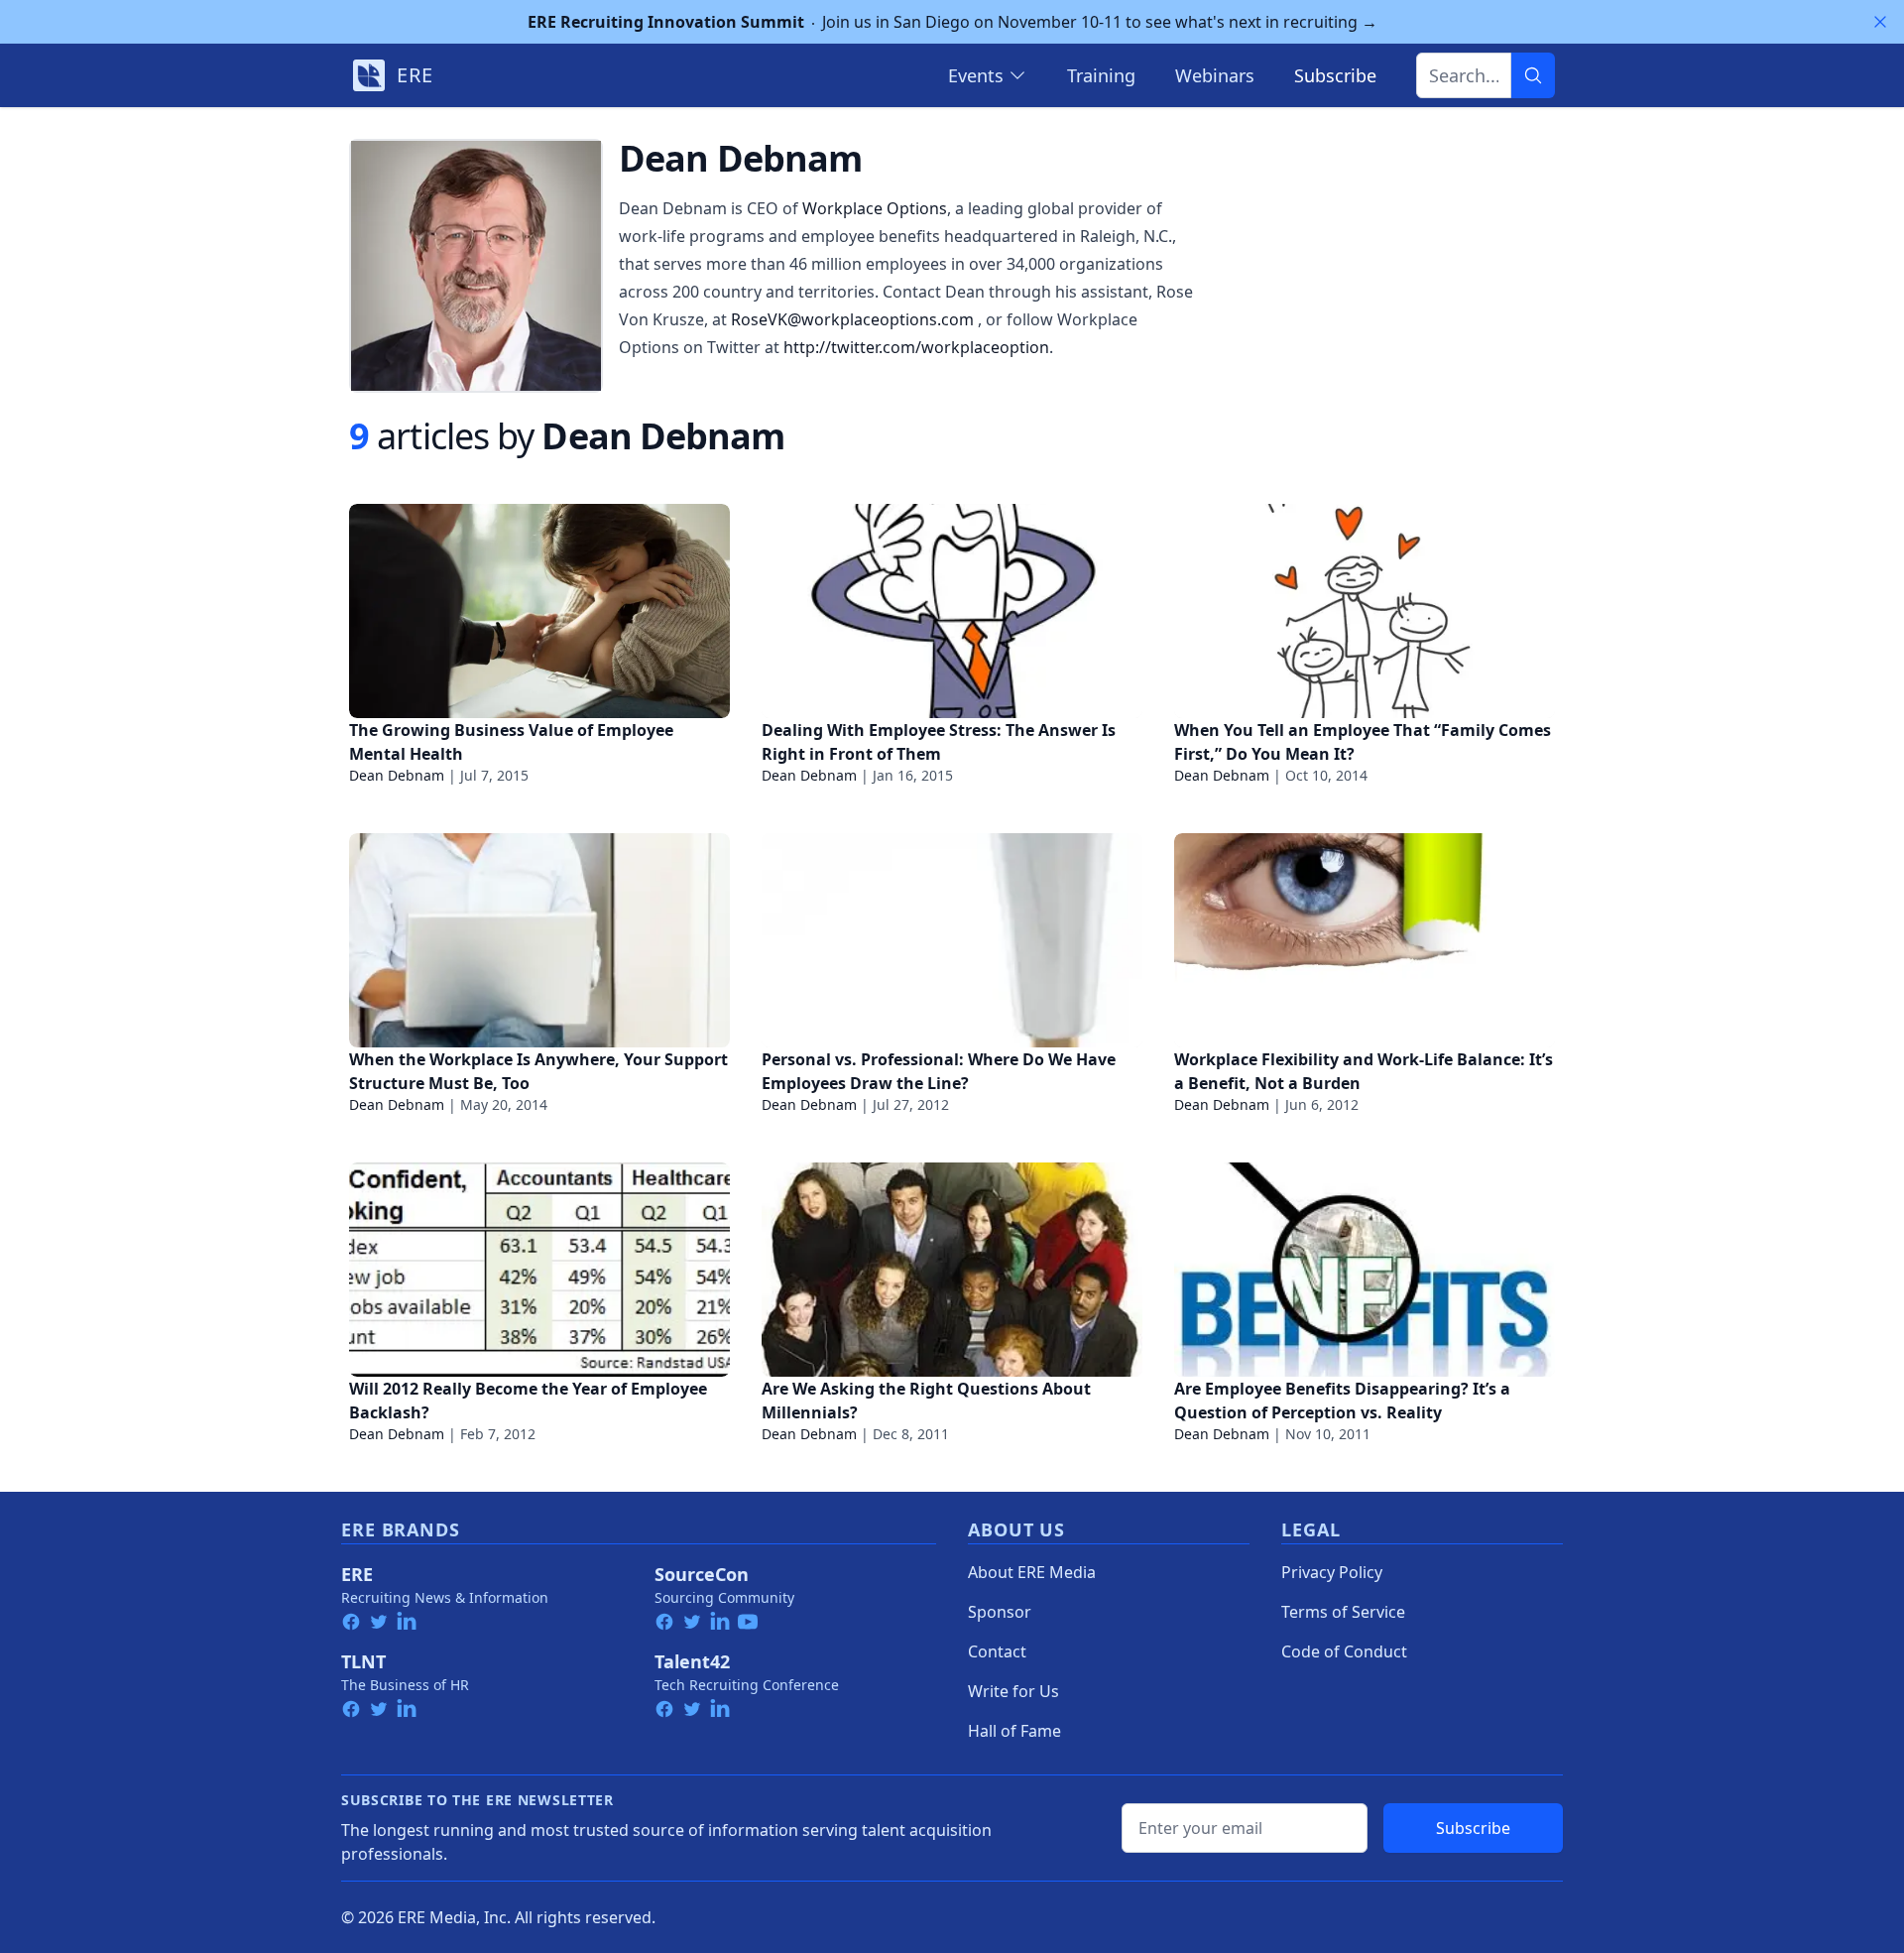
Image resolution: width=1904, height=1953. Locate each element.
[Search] (1533, 75)
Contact (997, 1651)
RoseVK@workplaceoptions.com (854, 319)
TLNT (363, 1661)
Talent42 (692, 1661)
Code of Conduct (1344, 1651)
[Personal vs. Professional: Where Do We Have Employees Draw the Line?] (952, 940)
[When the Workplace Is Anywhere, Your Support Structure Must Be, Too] (539, 940)
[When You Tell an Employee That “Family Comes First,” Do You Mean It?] (1365, 611)
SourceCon (702, 1574)
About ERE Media (1032, 1572)
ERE (357, 1574)
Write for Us (1013, 1691)
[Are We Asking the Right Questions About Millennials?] (952, 1270)
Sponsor (1000, 1612)
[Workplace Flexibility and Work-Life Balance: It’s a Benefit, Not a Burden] (1365, 940)
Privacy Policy (1332, 1572)
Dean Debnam (397, 775)
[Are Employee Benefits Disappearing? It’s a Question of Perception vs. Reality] (1365, 1270)
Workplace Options (875, 208)
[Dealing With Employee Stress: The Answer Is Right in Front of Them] (952, 611)
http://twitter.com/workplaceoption (916, 347)
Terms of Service (1343, 1612)
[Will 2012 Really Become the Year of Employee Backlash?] (539, 1270)
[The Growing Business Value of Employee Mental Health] (539, 611)
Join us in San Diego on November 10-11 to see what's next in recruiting (952, 22)
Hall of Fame (1014, 1731)
